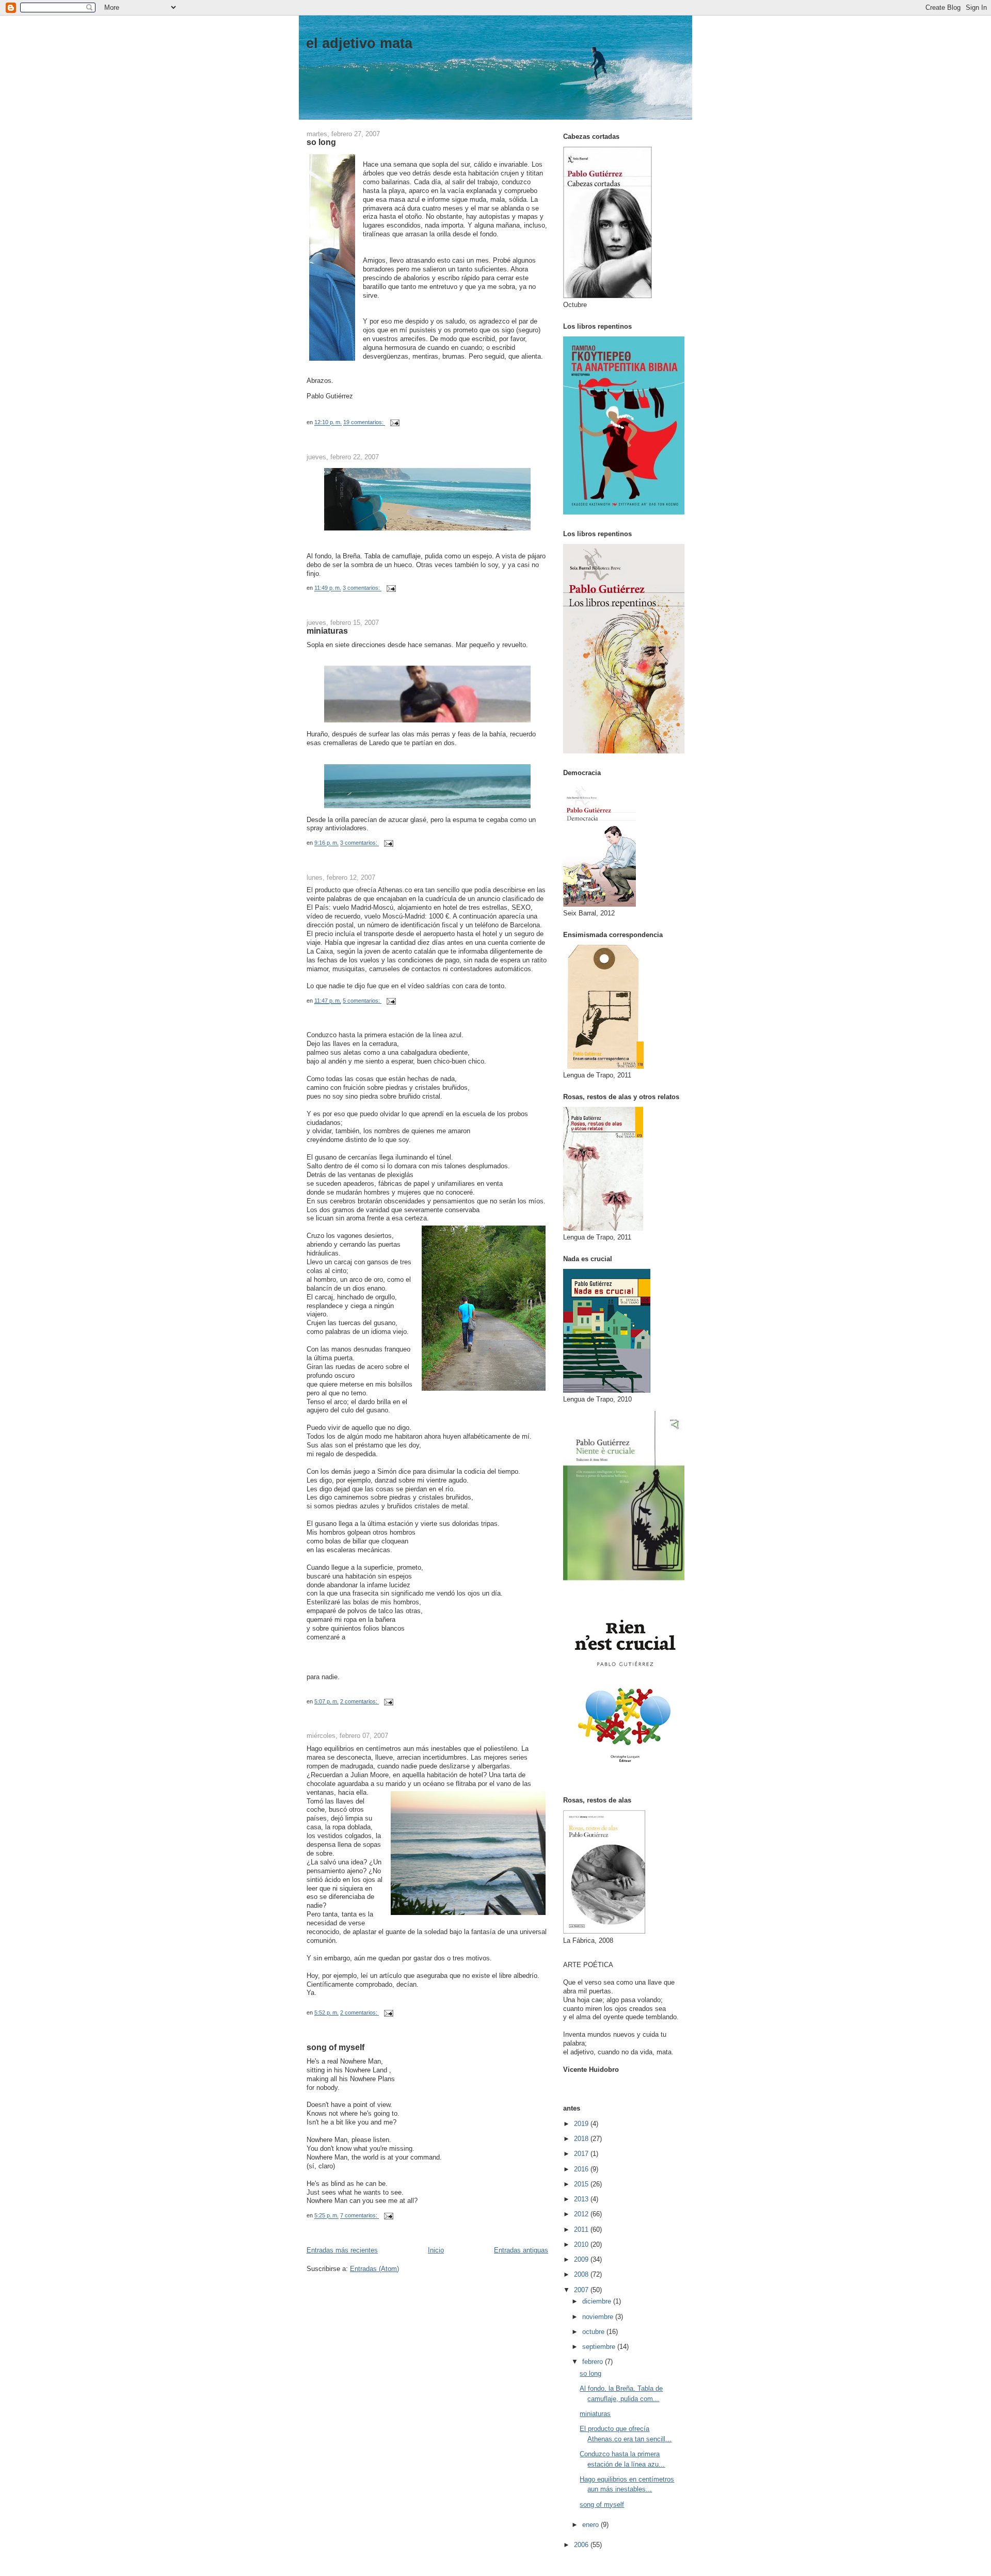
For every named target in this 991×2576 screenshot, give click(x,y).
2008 (582, 2274)
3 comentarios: (362, 588)
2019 (582, 2124)
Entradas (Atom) (374, 2269)
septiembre (600, 2347)
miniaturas (327, 631)
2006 (582, 2545)
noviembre (599, 2317)
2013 (582, 2199)
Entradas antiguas (521, 2250)
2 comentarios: (359, 1701)
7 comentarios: (359, 2216)
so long (321, 142)
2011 (582, 2229)
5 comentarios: (362, 1001)
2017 (582, 2154)
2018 (582, 2139)
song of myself (335, 2047)
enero (592, 2525)
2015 (582, 2184)
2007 (582, 2290)
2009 (582, 2259)
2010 (582, 2244)
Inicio (436, 2250)
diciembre (598, 2301)
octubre (594, 2332)
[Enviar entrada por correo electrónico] (394, 423)
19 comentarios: (364, 423)
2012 (582, 2214)
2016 (582, 2169)
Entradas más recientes (342, 2250)
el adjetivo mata (359, 43)
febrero (594, 2362)
